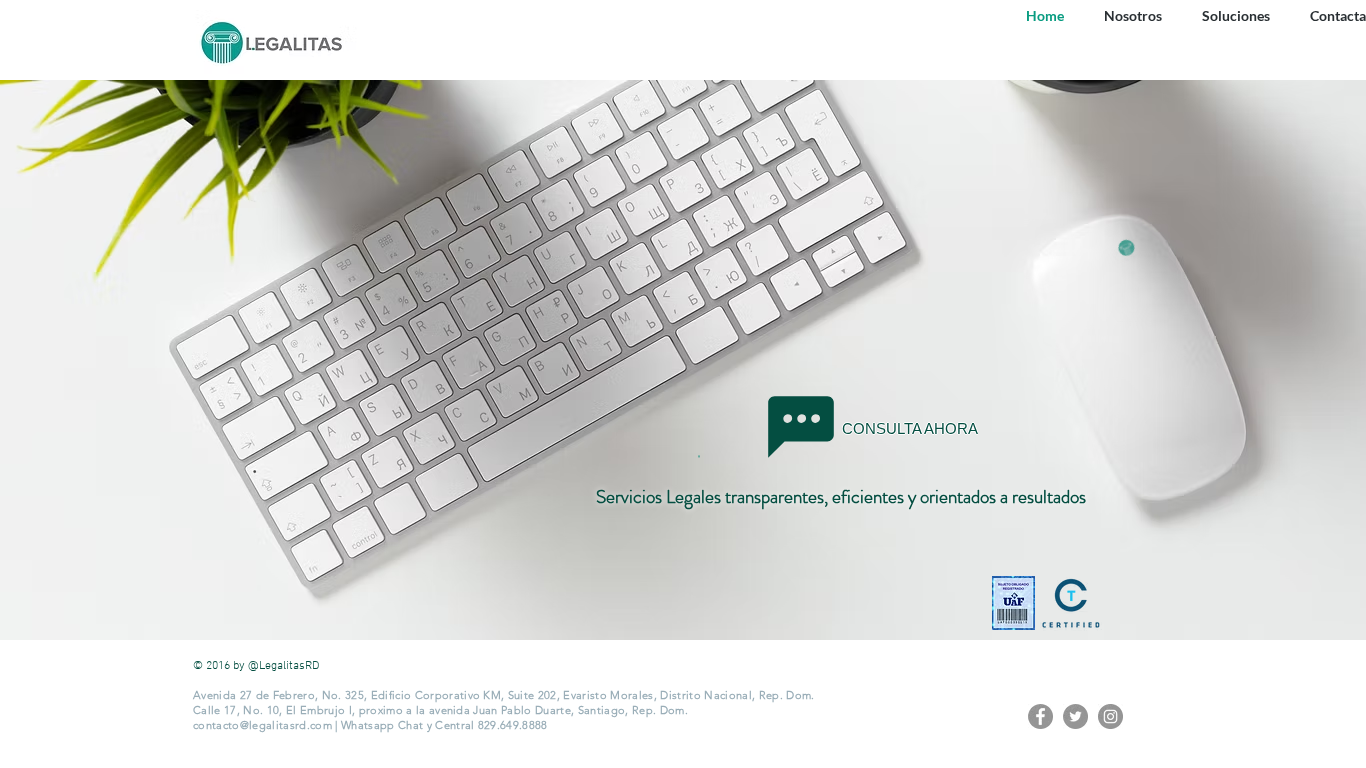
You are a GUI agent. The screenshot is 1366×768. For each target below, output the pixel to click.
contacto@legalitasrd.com (262, 725)
